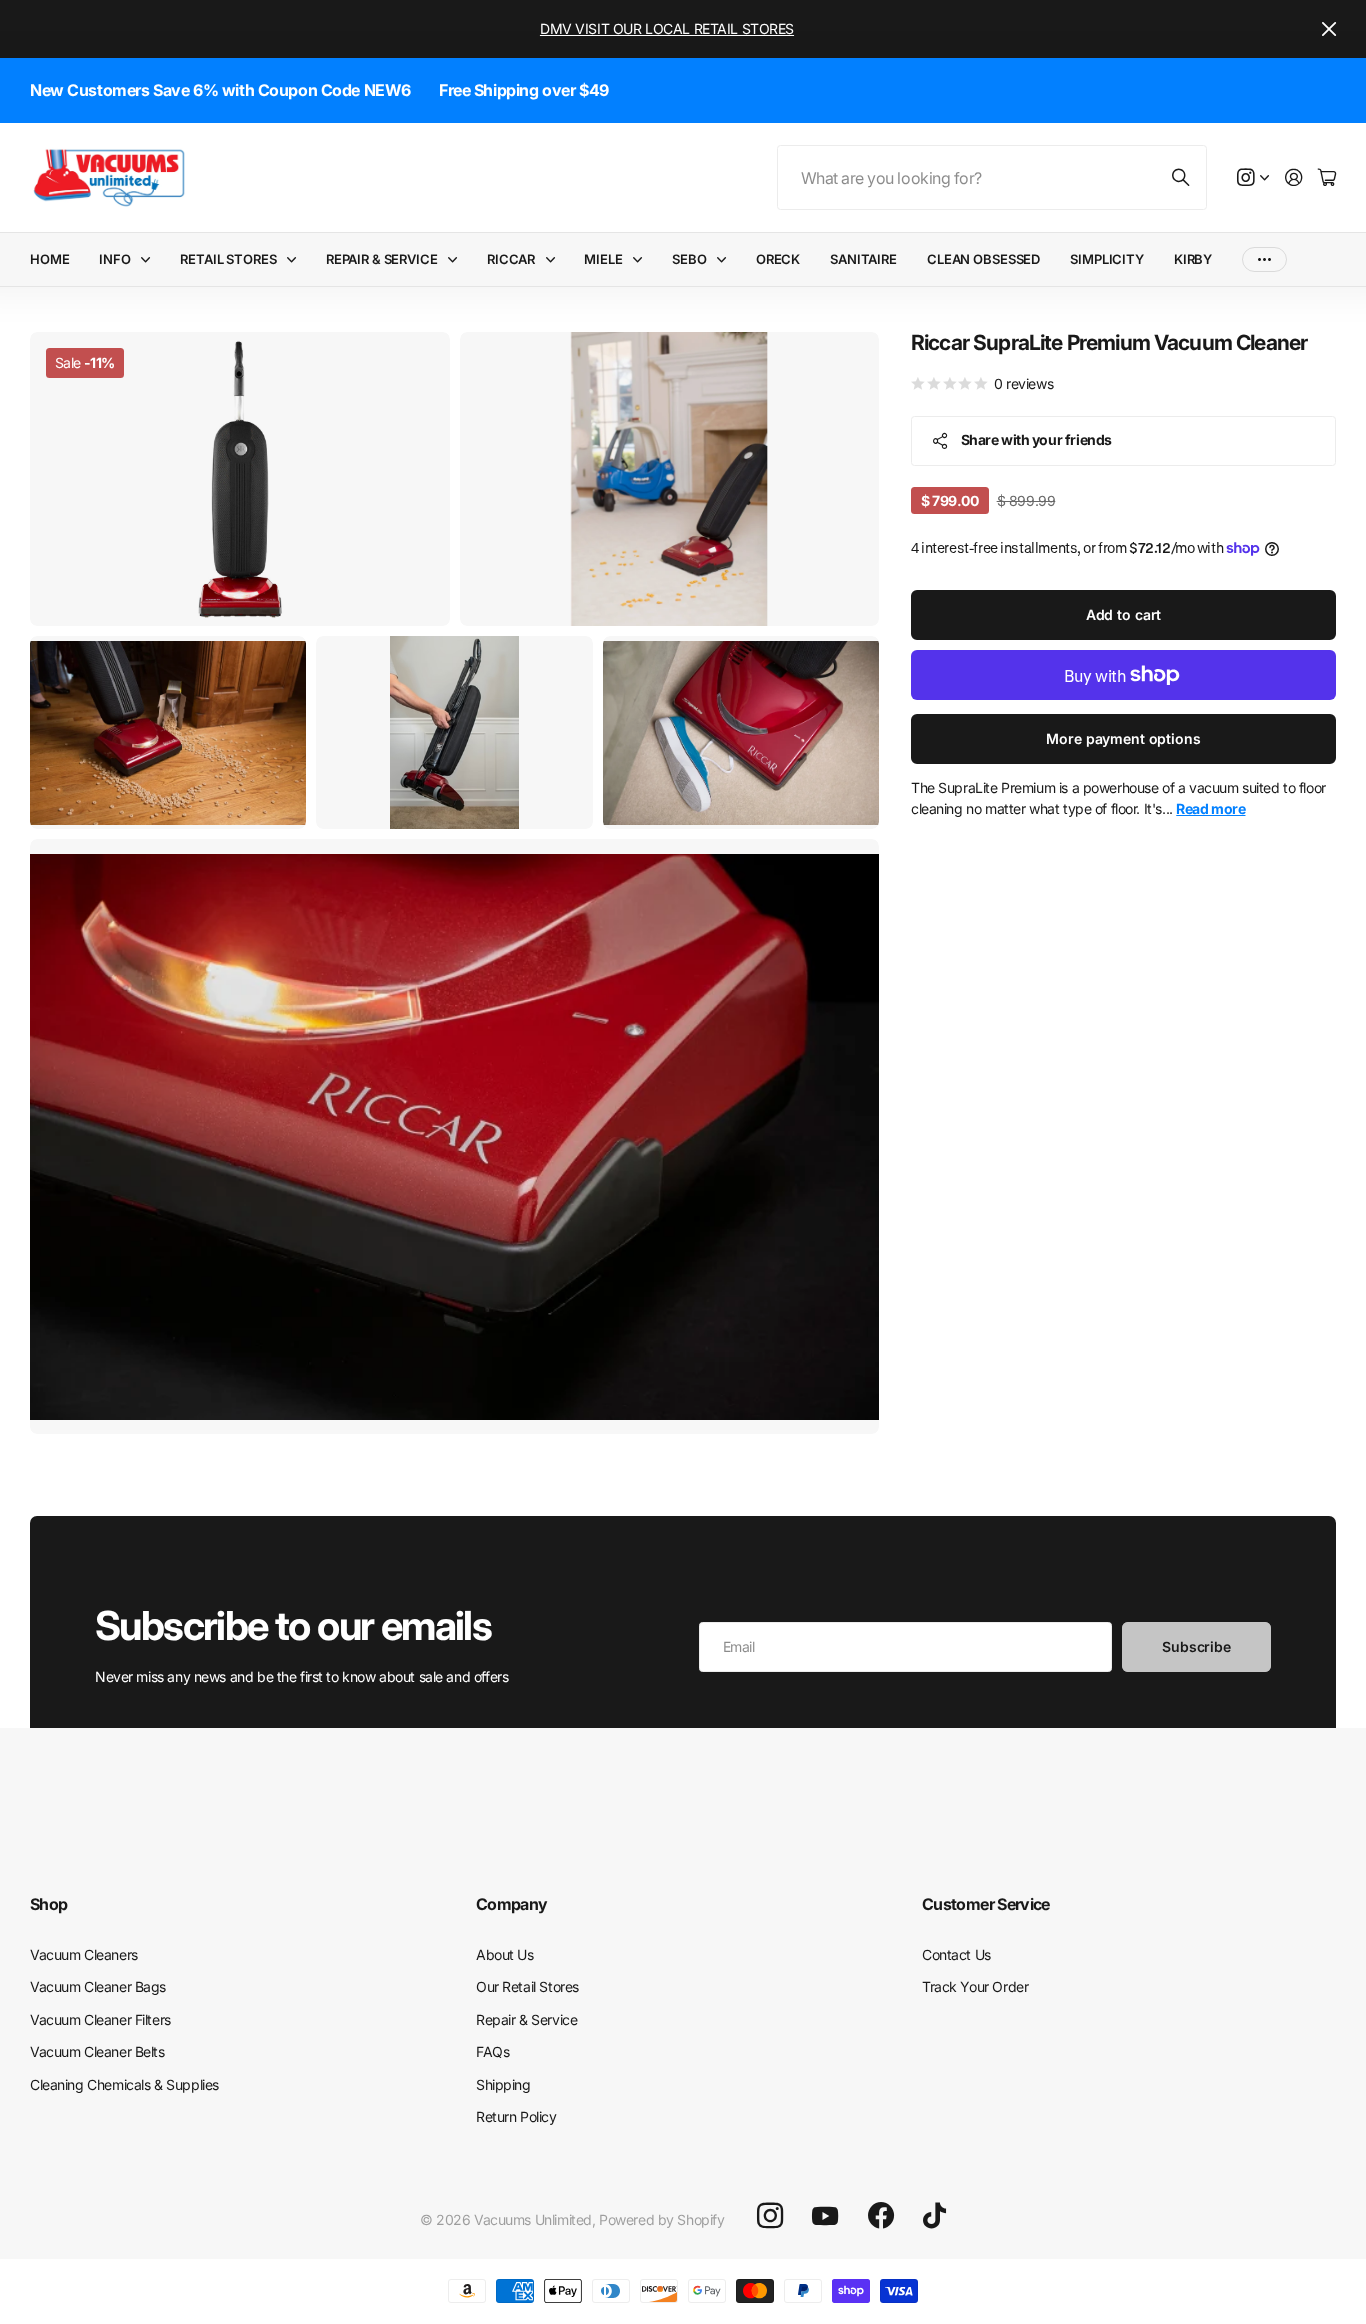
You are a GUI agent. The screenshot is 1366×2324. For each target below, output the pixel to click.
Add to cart (1123, 614)
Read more (1210, 808)
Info (114, 259)
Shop (48, 1904)
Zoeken (1182, 177)
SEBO (689, 259)
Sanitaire (863, 259)
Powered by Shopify (661, 2219)
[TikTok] (934, 2216)
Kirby (1193, 259)
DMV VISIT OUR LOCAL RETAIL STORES (667, 28)
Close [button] (1329, 29)
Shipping (503, 2084)
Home (49, 259)
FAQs (492, 2051)
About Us (505, 1954)
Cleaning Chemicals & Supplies (124, 2084)
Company (512, 1904)
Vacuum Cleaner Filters (100, 2019)
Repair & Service (382, 259)
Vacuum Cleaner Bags (98, 1986)
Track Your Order (975, 1986)
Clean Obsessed (983, 259)
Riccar (511, 259)
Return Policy (516, 2116)
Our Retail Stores (527, 1986)
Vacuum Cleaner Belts (97, 2051)
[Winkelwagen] (1327, 178)
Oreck (778, 259)
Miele (603, 259)
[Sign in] (1294, 178)
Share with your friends (1036, 439)
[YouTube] (825, 2216)
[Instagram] (770, 2216)
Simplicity (1107, 259)
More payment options (1123, 738)
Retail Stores (228, 259)
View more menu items (1264, 259)
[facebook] (881, 2216)
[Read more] (1253, 178)
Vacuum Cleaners (84, 1954)
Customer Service (986, 1904)
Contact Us (956, 1954)
